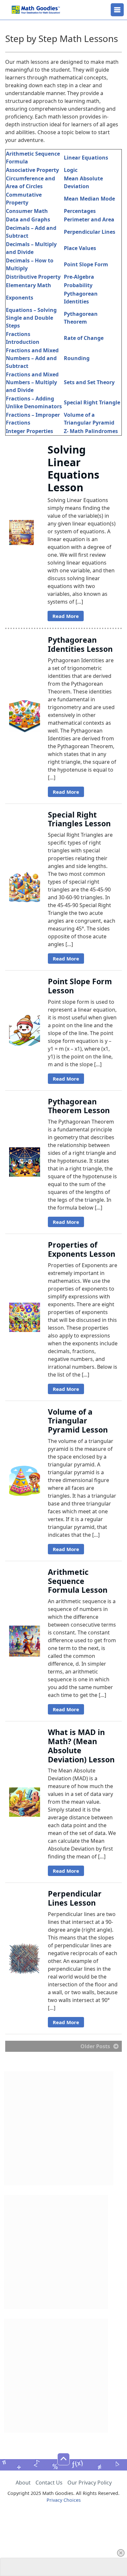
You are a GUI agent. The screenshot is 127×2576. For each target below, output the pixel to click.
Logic (71, 170)
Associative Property (32, 170)
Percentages (80, 211)
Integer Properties (29, 431)
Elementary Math (28, 285)
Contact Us (49, 2483)
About (23, 2483)
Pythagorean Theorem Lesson (79, 1106)
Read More (66, 616)
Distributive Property (33, 277)
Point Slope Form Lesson (80, 986)
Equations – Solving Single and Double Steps (31, 318)
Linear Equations (86, 158)
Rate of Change (84, 338)
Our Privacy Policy (90, 2483)
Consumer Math (27, 211)
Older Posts (95, 2046)
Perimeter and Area (89, 219)
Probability (78, 285)
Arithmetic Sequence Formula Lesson (78, 1581)
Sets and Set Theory (89, 382)
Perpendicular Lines (90, 232)
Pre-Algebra (79, 277)
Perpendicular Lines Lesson (75, 1898)
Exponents (20, 298)
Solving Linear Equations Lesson (73, 468)
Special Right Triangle (92, 402)
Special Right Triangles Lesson (79, 819)
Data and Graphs (28, 219)
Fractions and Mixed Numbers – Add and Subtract (32, 358)
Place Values (80, 248)
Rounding (77, 358)
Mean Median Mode (89, 199)
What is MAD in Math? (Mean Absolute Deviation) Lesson (81, 1746)
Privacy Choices (64, 2500)
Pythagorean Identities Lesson (80, 644)
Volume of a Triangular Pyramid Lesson (78, 1421)
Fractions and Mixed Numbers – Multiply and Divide (32, 382)
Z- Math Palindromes (91, 431)
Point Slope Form (86, 264)
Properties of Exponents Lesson (82, 1249)
